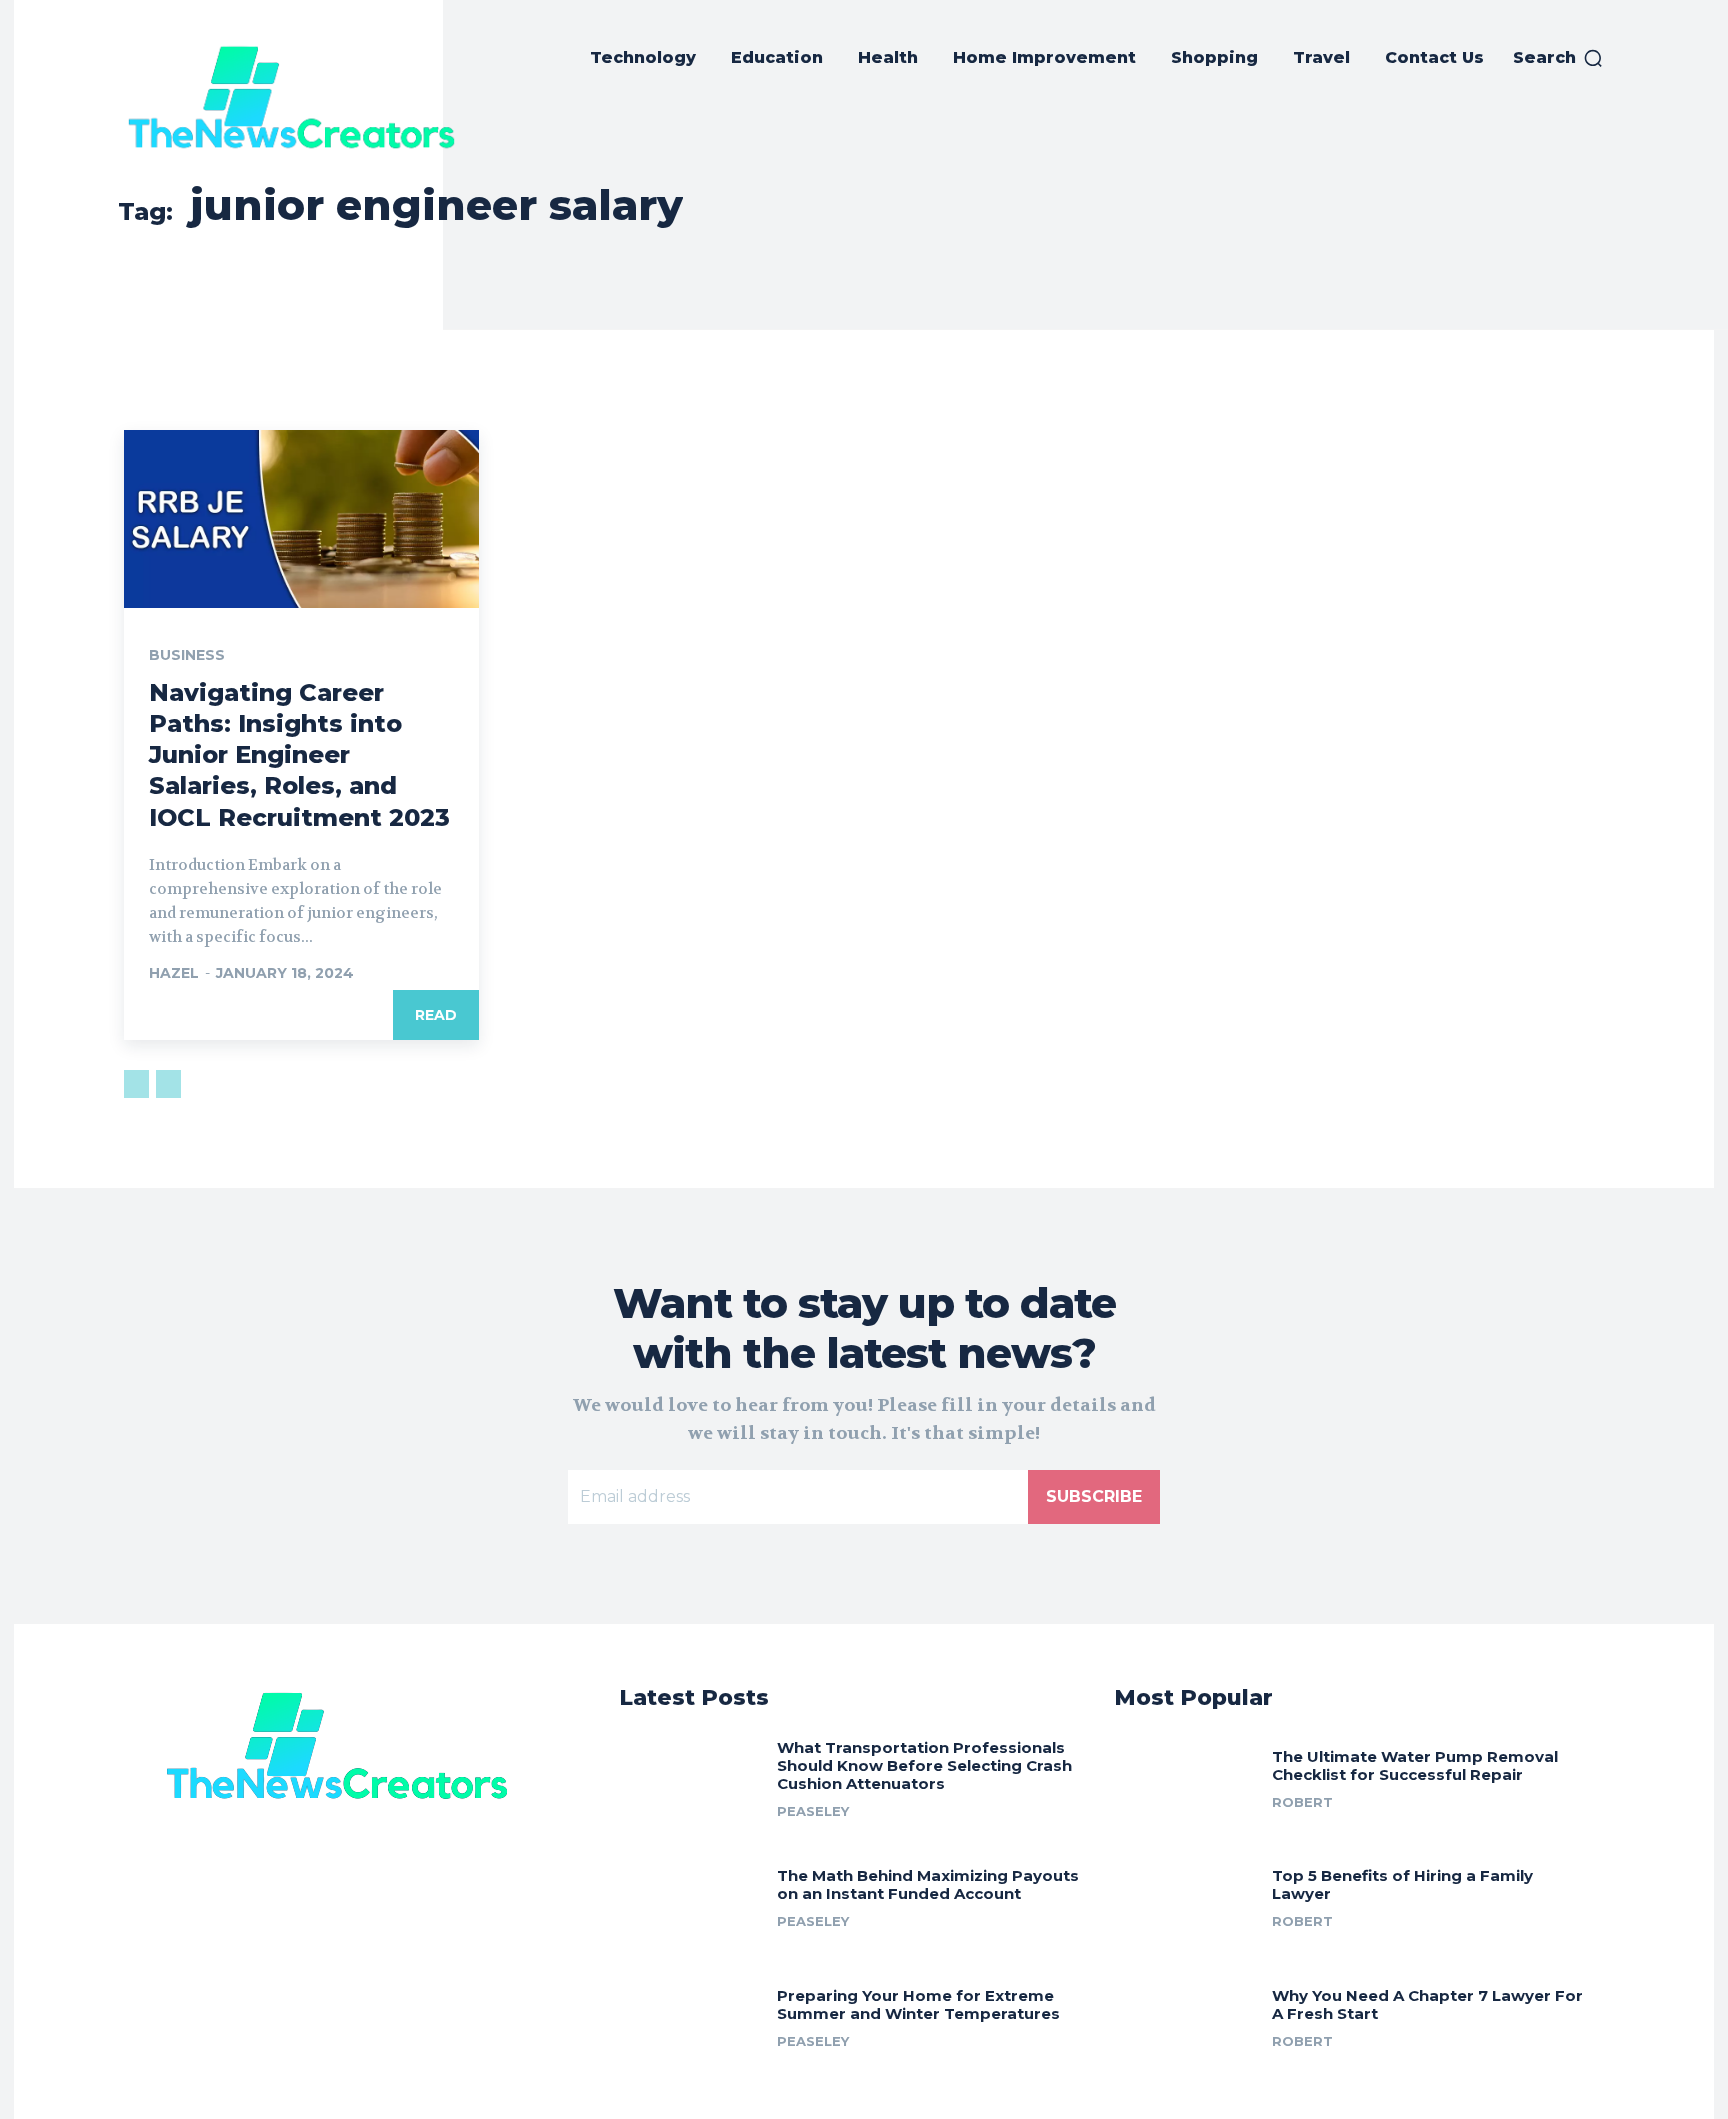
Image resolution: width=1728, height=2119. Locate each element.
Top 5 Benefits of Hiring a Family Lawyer (1402, 1884)
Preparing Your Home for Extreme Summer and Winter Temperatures (918, 2004)
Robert (1302, 1802)
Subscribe (1094, 1496)
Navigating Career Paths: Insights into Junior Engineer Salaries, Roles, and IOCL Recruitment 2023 (299, 755)
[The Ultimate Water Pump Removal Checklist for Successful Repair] (1185, 1775)
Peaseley (813, 1811)
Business (187, 655)
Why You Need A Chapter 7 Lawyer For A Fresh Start (1427, 2004)
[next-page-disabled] (168, 1084)
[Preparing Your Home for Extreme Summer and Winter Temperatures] (690, 2014)
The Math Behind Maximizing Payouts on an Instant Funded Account (928, 1884)
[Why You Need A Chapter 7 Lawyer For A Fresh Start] (1185, 2014)
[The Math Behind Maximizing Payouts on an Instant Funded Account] (690, 1895)
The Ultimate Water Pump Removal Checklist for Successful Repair (1415, 1765)
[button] (1558, 58)
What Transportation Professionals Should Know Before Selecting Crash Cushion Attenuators (924, 1765)
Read (436, 1015)
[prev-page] (136, 1084)
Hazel (174, 973)
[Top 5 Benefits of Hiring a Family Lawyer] (1185, 1895)
